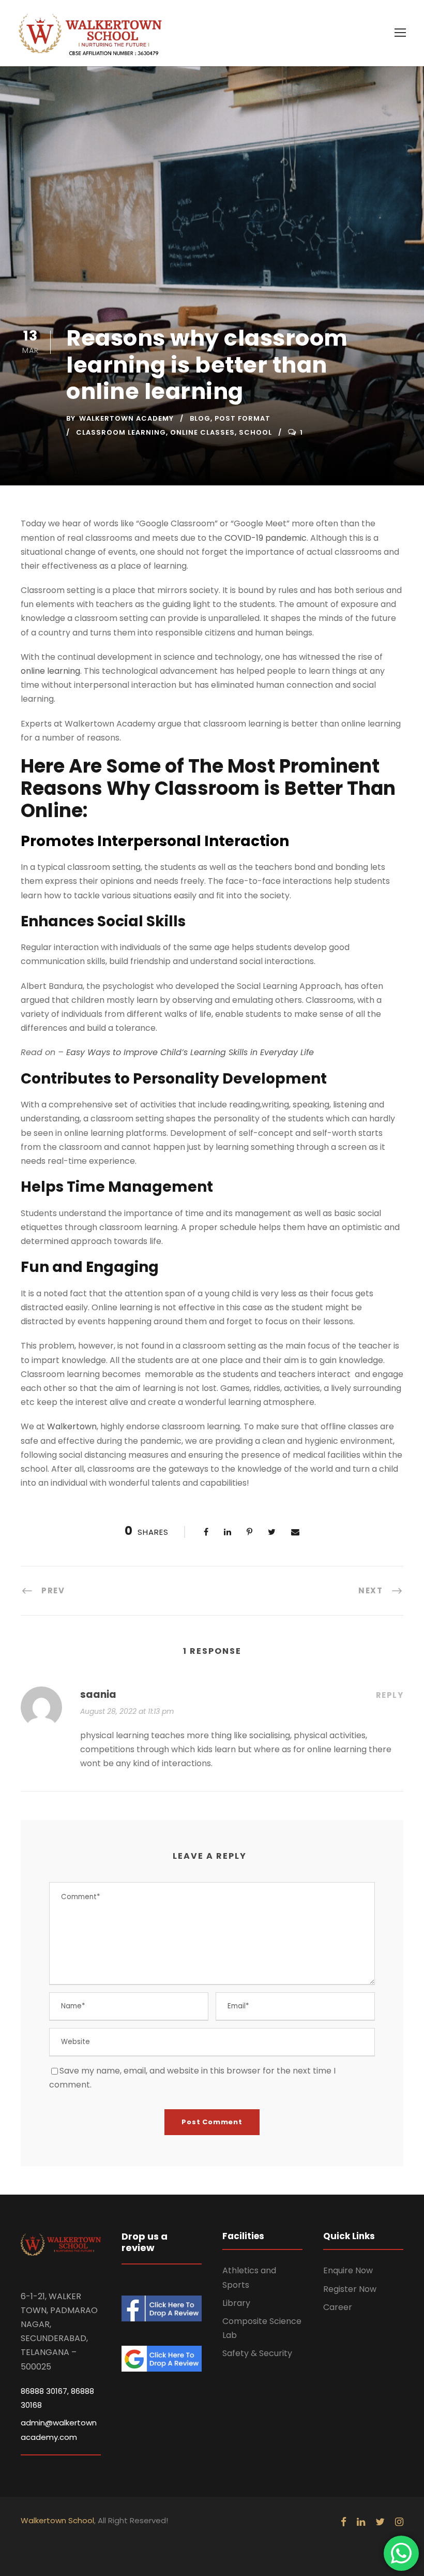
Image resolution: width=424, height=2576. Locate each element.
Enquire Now (348, 2270)
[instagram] (399, 2522)
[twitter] (380, 2522)
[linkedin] (361, 2522)
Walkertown (72, 1426)
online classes (202, 432)
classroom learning (121, 432)
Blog (200, 418)
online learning (50, 671)
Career (338, 2307)
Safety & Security (257, 2353)
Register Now (350, 2289)
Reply (390, 1695)
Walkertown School (57, 2520)
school (255, 432)
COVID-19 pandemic (266, 538)
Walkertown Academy (126, 418)
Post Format (243, 418)
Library (236, 2303)
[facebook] (344, 2522)
